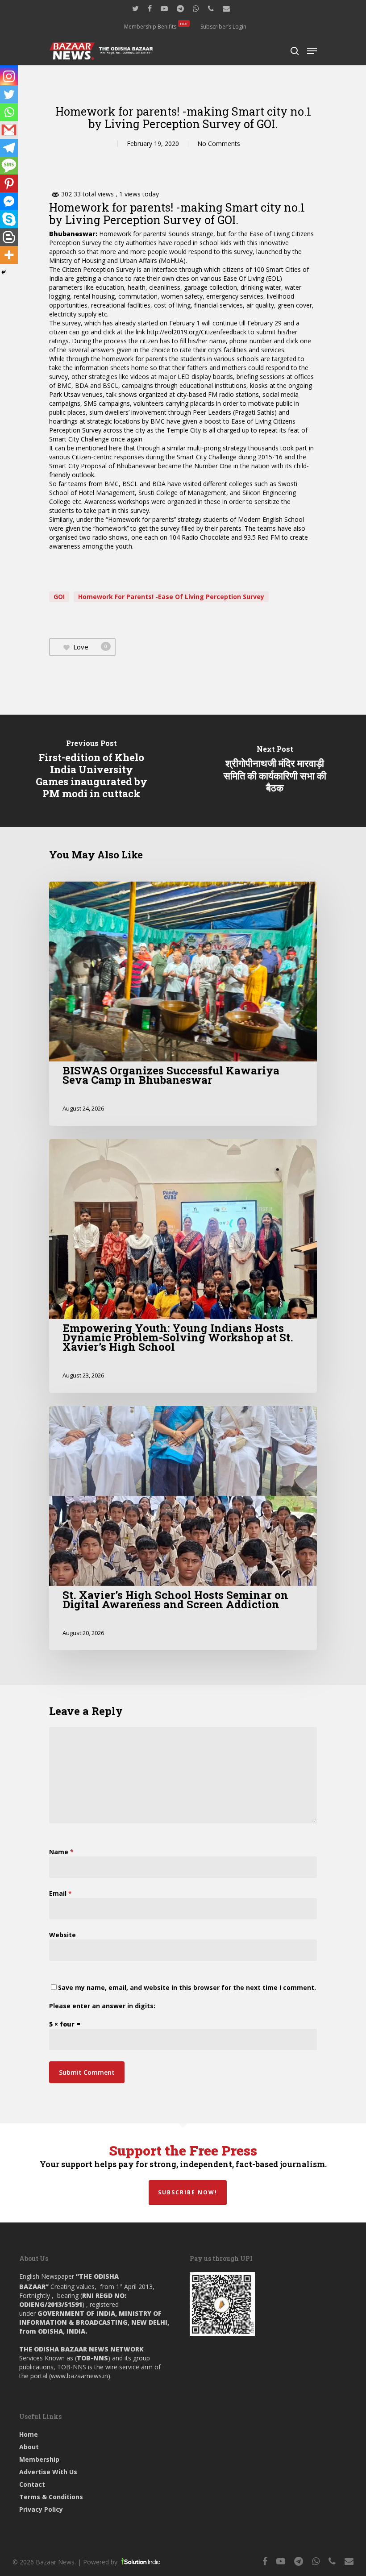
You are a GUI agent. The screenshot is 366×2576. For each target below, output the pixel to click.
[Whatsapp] (9, 112)
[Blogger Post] (9, 237)
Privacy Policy (41, 2509)
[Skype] (9, 219)
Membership (39, 2459)
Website (62, 1935)
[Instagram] (9, 76)
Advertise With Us (48, 2472)
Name (61, 1852)
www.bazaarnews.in (79, 2376)
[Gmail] (9, 130)
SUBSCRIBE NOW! (188, 2192)
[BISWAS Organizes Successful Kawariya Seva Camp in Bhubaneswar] (183, 1004)
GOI (59, 597)
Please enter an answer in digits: (102, 2006)
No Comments (219, 144)
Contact (32, 2484)
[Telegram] (9, 148)
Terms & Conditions (51, 2497)
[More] (9, 255)
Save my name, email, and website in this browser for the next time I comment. (187, 1987)
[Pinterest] (9, 183)
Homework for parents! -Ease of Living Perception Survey (171, 597)
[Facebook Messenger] (9, 201)
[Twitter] (9, 94)
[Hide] (4, 272)
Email (60, 1893)
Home (29, 2434)
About (29, 2447)
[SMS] (9, 166)
